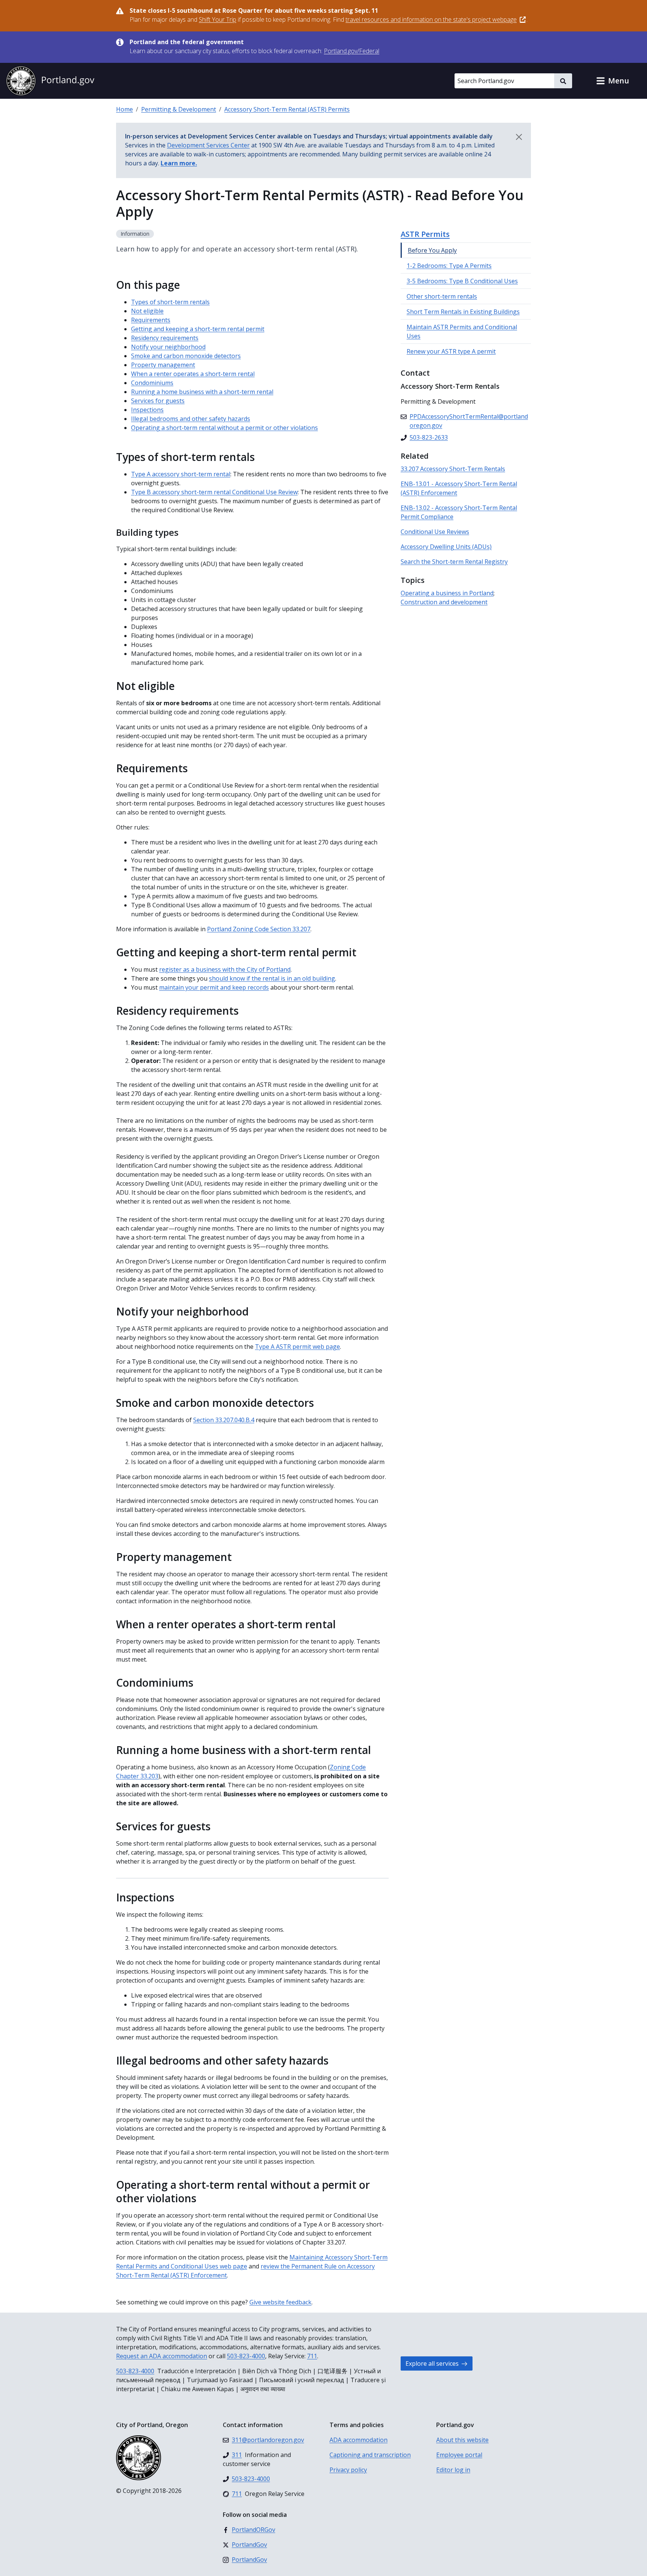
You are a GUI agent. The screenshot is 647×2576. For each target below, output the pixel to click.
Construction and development (444, 602)
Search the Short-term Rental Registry (454, 562)
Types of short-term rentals (170, 302)
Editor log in (453, 2470)
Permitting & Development (179, 109)
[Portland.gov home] (50, 81)
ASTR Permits (425, 234)
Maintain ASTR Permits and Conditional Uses (462, 331)
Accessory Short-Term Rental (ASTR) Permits (287, 109)
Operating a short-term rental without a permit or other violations (224, 428)
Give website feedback (280, 2302)
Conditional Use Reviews (435, 532)
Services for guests (158, 401)
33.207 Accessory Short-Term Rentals (453, 469)
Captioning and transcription (370, 2455)
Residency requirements (165, 338)
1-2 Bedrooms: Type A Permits (449, 266)
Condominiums (152, 383)
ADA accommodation (359, 2440)
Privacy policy (348, 2470)
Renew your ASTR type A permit (451, 351)
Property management (163, 365)
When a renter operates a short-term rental (193, 374)
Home (124, 109)
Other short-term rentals (442, 296)
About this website (462, 2440)
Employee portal (459, 2455)
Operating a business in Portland (447, 593)
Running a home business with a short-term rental (202, 392)
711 (312, 2356)
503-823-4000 (246, 2356)
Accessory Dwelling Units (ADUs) (446, 547)
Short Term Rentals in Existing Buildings (463, 312)
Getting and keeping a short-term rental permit (198, 329)
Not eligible (147, 311)
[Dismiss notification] (519, 137)
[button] (613, 81)
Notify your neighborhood (168, 347)
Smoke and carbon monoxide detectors (186, 356)
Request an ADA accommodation (162, 2356)
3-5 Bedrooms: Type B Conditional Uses (462, 281)
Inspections (147, 410)
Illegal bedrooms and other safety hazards (191, 419)
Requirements (151, 320)
